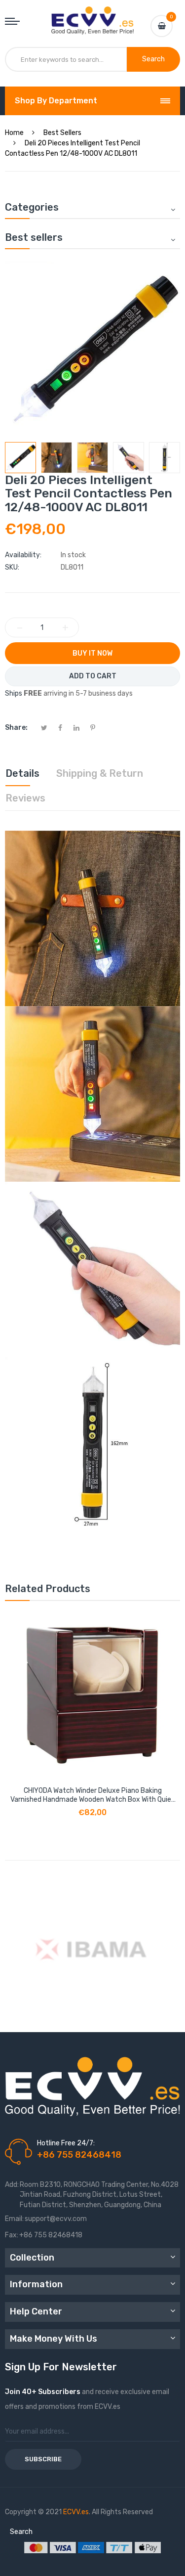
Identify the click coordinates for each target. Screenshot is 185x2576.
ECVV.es (76, 2512)
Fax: (12, 2235)
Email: (14, 2219)
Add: (12, 2185)
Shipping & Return (100, 773)
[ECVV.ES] (93, 16)
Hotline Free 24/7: (66, 2143)
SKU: (12, 567)
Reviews (25, 798)
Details (22, 773)
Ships (14, 693)
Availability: (23, 555)
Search (21, 2532)
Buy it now (92, 653)
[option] (20, 458)
